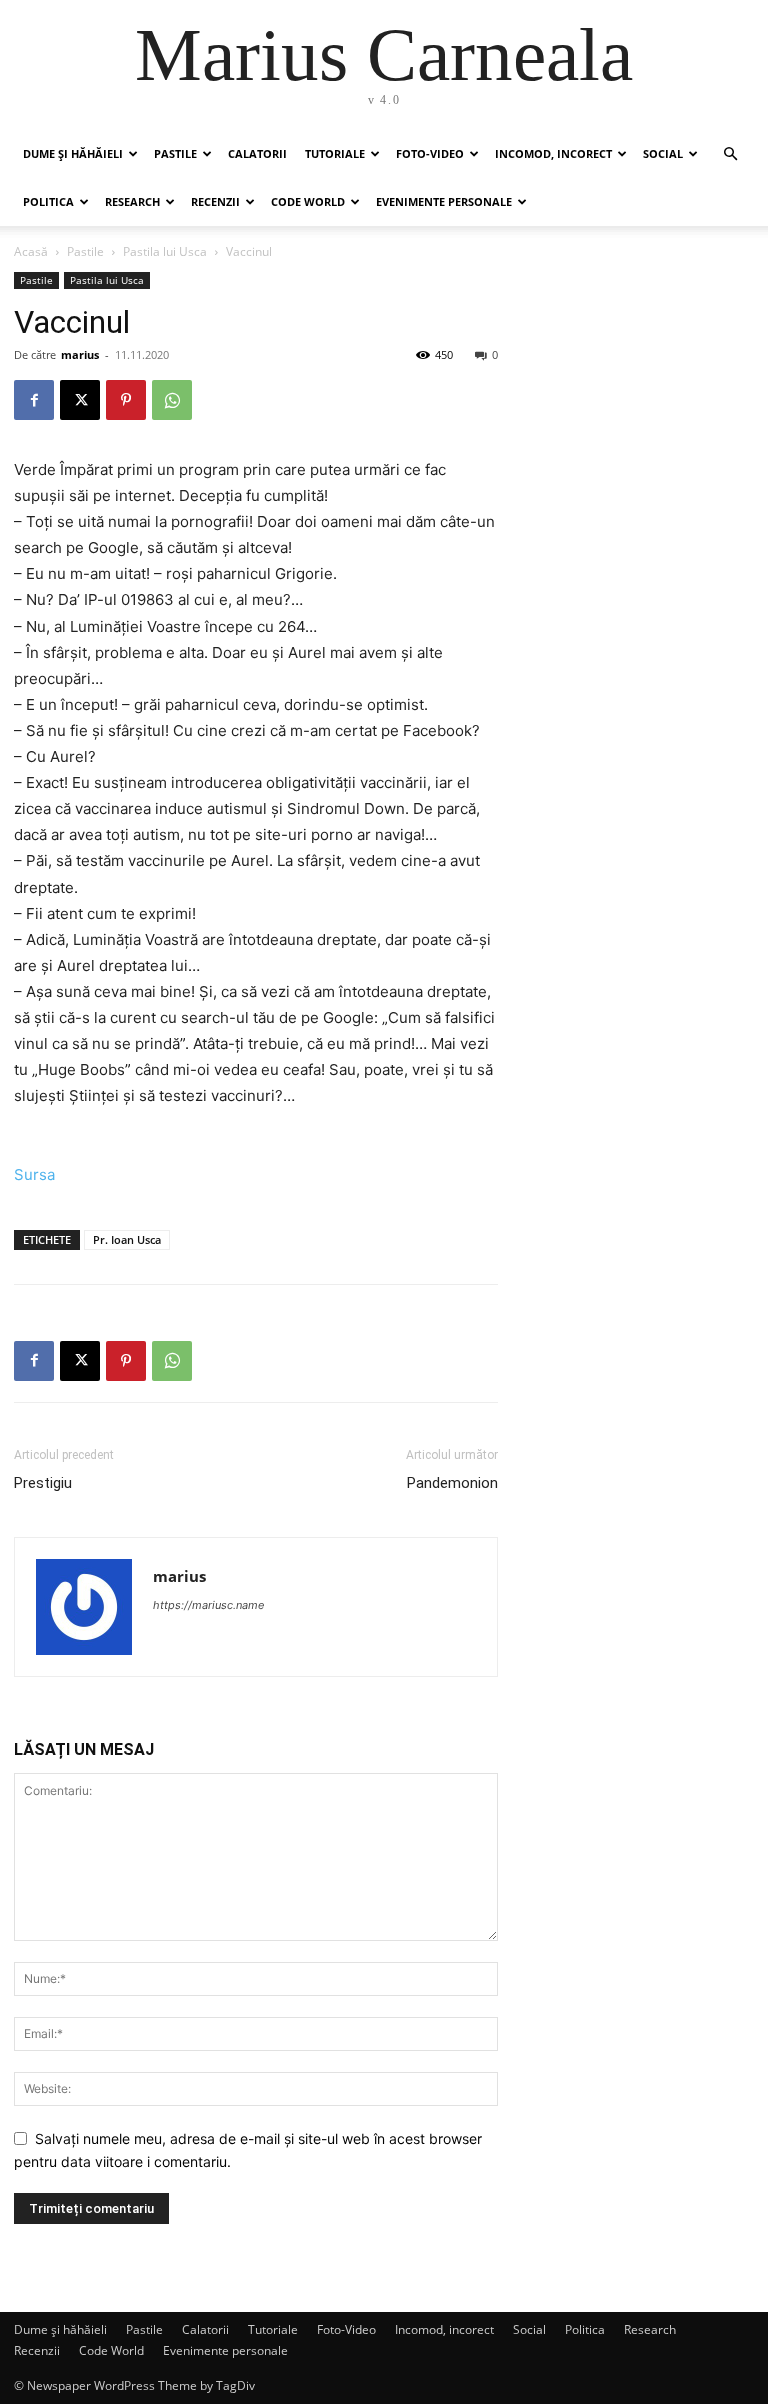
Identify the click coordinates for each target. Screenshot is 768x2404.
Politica (48, 201)
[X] (80, 400)
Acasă (31, 251)
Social (663, 153)
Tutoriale (335, 153)
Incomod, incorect (553, 153)
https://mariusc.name (208, 1605)
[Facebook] (34, 400)
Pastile (175, 153)
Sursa (34, 1174)
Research (132, 201)
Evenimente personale (444, 201)
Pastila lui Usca (165, 251)
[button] (730, 154)
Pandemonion (452, 1483)
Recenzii (215, 201)
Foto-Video (430, 153)
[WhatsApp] (172, 400)
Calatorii (257, 153)
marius (80, 354)
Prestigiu (43, 1483)
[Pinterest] (126, 400)
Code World (308, 201)
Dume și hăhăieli (73, 153)
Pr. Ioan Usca (127, 1239)
